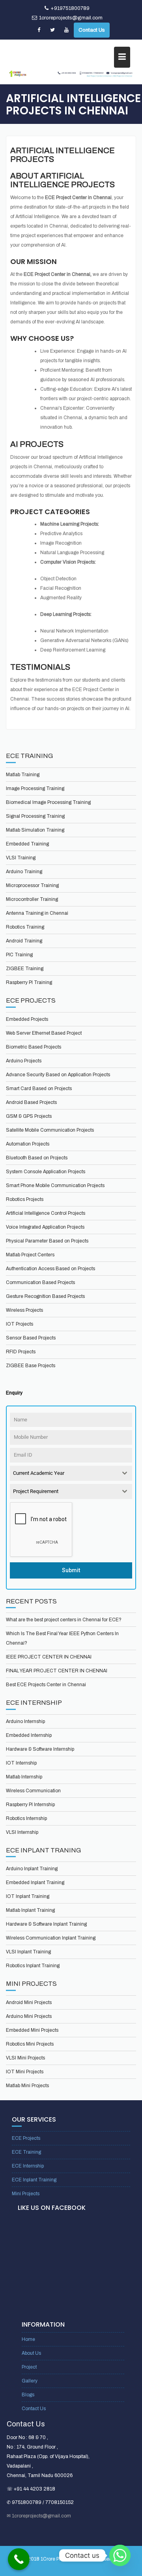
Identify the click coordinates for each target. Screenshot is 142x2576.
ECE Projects (26, 2138)
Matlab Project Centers (30, 1255)
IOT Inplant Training (28, 1896)
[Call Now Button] (19, 2559)
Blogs (28, 2395)
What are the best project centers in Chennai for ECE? (64, 1620)
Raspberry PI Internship (30, 1805)
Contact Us (92, 30)
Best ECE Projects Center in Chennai (46, 1685)
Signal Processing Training (35, 816)
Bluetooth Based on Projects (37, 1158)
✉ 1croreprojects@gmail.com (39, 2516)
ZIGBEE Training (25, 969)
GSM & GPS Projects (29, 1116)
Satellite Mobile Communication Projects (50, 1130)
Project (29, 2367)
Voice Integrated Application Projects (45, 1227)
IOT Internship (21, 1763)
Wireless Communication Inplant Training (51, 1938)
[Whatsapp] (120, 2555)
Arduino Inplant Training (32, 1869)
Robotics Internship (26, 1818)
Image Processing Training (35, 788)
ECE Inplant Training (34, 2180)
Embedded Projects (27, 1019)
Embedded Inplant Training (35, 1883)
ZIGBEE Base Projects (31, 1366)
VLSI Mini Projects (25, 2058)
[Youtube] (66, 30)
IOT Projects (20, 1324)
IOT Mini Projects (25, 2072)
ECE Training (26, 2152)
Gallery (30, 2381)
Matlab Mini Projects (27, 2086)
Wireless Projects (24, 1310)
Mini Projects (26, 2194)
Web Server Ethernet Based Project (44, 1033)
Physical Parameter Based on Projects (47, 1241)
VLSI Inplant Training (28, 1952)
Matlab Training (23, 775)
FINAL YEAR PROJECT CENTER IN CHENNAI (57, 1671)
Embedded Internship (29, 1735)
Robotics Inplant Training (33, 1966)
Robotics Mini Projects (30, 2044)
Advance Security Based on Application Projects (58, 1075)
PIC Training (19, 955)
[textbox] (64, 1473)
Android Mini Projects (29, 2002)
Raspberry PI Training (29, 982)
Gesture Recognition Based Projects (45, 1296)
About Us (31, 2353)
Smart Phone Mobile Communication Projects (55, 1185)
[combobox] (71, 1473)
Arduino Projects (24, 1061)
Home (28, 2339)
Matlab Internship (24, 1777)
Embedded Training (27, 844)
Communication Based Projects (40, 1282)
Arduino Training (24, 872)
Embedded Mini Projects (32, 2030)
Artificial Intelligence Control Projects (46, 1213)
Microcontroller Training (32, 899)
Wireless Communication (33, 1791)
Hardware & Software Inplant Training (46, 1924)
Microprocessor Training (32, 885)
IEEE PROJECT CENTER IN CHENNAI (49, 1657)
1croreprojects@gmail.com (71, 18)
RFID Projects (21, 1352)
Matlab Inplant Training (30, 1910)
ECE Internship (28, 2166)
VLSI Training (21, 858)
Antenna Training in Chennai (37, 913)
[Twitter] (52, 30)
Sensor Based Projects (31, 1338)
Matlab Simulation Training (35, 830)
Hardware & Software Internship (40, 1749)
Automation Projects (28, 1144)
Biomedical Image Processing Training (48, 802)
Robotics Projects (25, 1199)
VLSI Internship (22, 1832)
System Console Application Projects (46, 1172)
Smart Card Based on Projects (39, 1089)
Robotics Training (25, 927)
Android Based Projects (31, 1102)
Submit (71, 1570)
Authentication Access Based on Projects (50, 1269)
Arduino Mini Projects (29, 2016)
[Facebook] (39, 30)
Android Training (24, 941)
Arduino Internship (25, 1721)
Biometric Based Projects (34, 1047)
